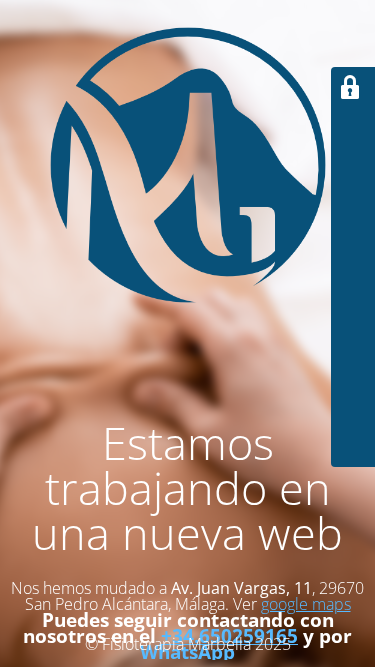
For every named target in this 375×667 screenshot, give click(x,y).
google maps (306, 604)
